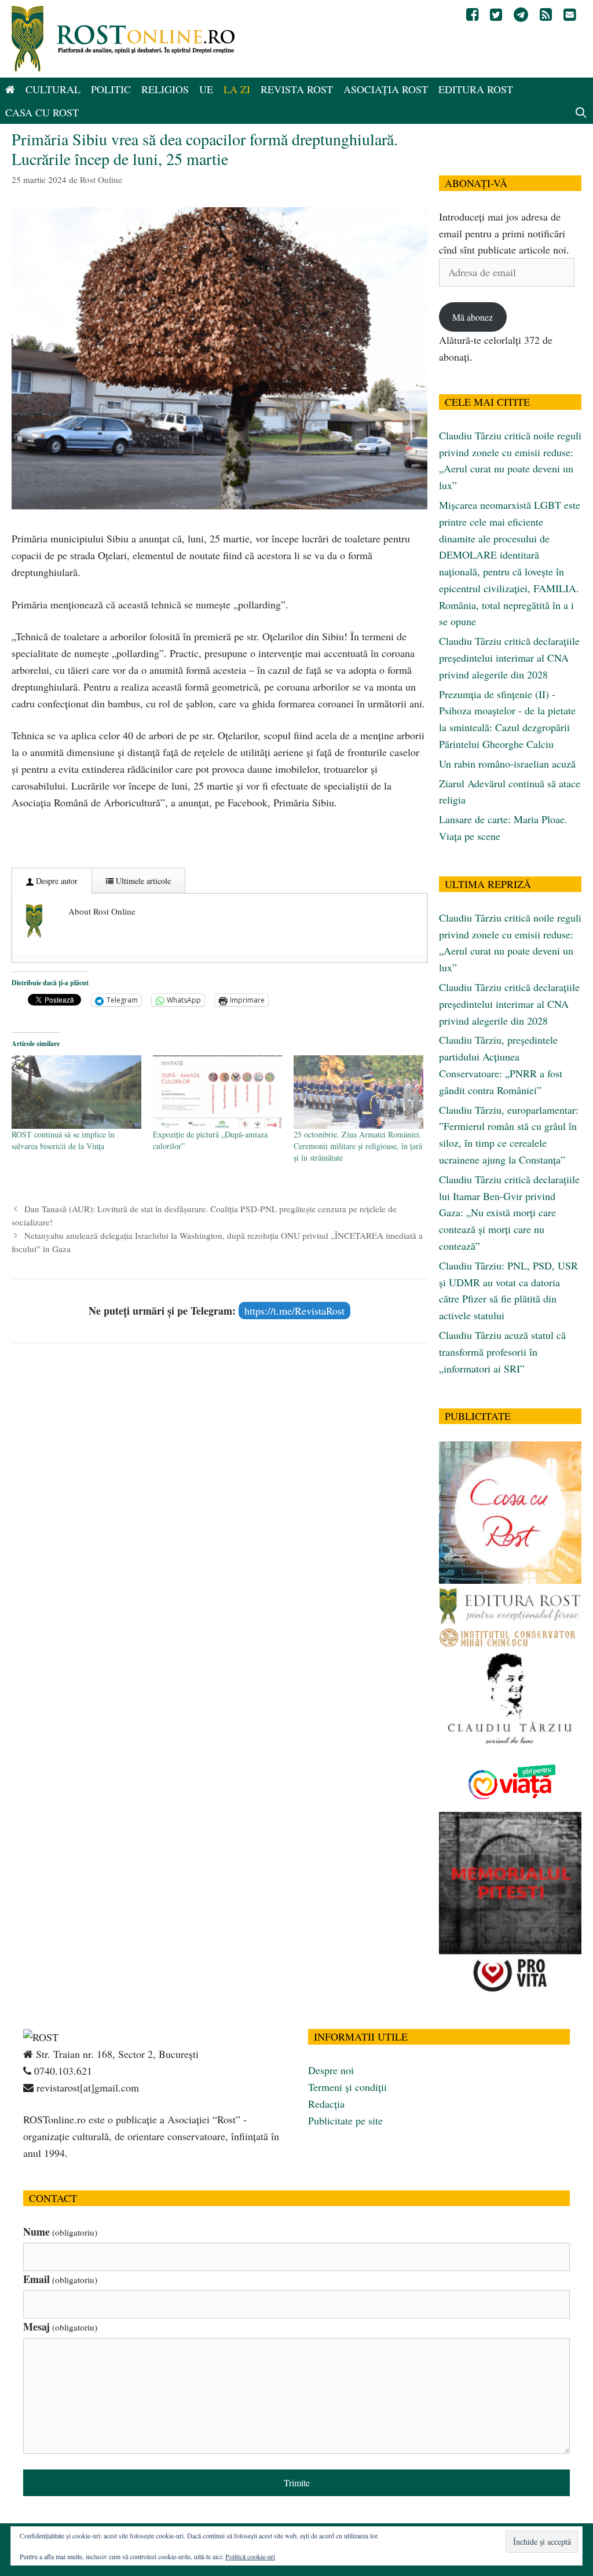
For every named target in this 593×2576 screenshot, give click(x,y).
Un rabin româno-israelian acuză (507, 764)
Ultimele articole (142, 881)
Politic (111, 89)
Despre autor (56, 881)
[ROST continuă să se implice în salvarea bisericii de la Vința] (76, 1092)
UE (206, 89)
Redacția (326, 2104)
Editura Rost (476, 89)
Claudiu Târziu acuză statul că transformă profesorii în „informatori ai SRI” (502, 1352)
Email (60, 2279)
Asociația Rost (386, 89)
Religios (165, 89)
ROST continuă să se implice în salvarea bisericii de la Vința (63, 1140)
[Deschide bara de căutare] (581, 112)
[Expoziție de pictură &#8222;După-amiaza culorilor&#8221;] (218, 1092)
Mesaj (60, 2327)
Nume (60, 2232)
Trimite (297, 2483)
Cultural (53, 89)
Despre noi (331, 2070)
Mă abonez (473, 317)
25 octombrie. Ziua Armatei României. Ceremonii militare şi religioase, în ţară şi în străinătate (358, 1146)
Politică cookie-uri (250, 2556)
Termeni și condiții (347, 2087)
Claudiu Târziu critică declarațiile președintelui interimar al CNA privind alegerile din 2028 (509, 658)
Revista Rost (297, 89)
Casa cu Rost (42, 112)
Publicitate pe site (345, 2120)
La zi (237, 89)
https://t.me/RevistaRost (294, 1311)
